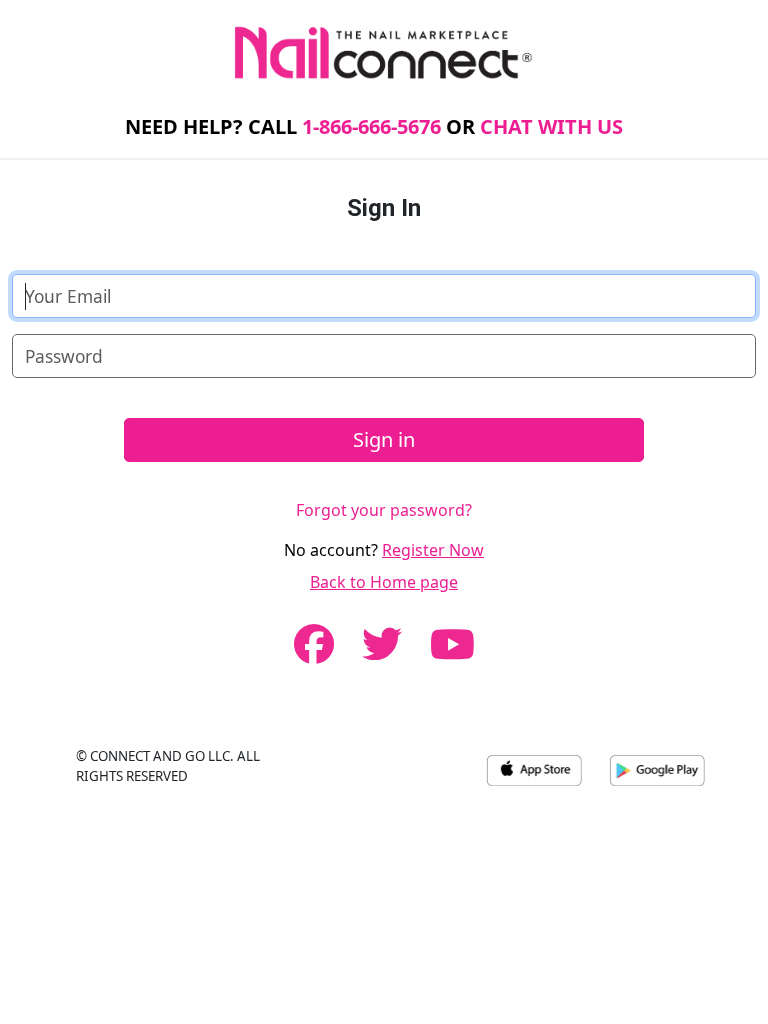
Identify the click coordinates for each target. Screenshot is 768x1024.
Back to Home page (384, 582)
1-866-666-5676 (371, 126)
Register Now (433, 550)
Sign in (384, 439)
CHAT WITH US (551, 126)
